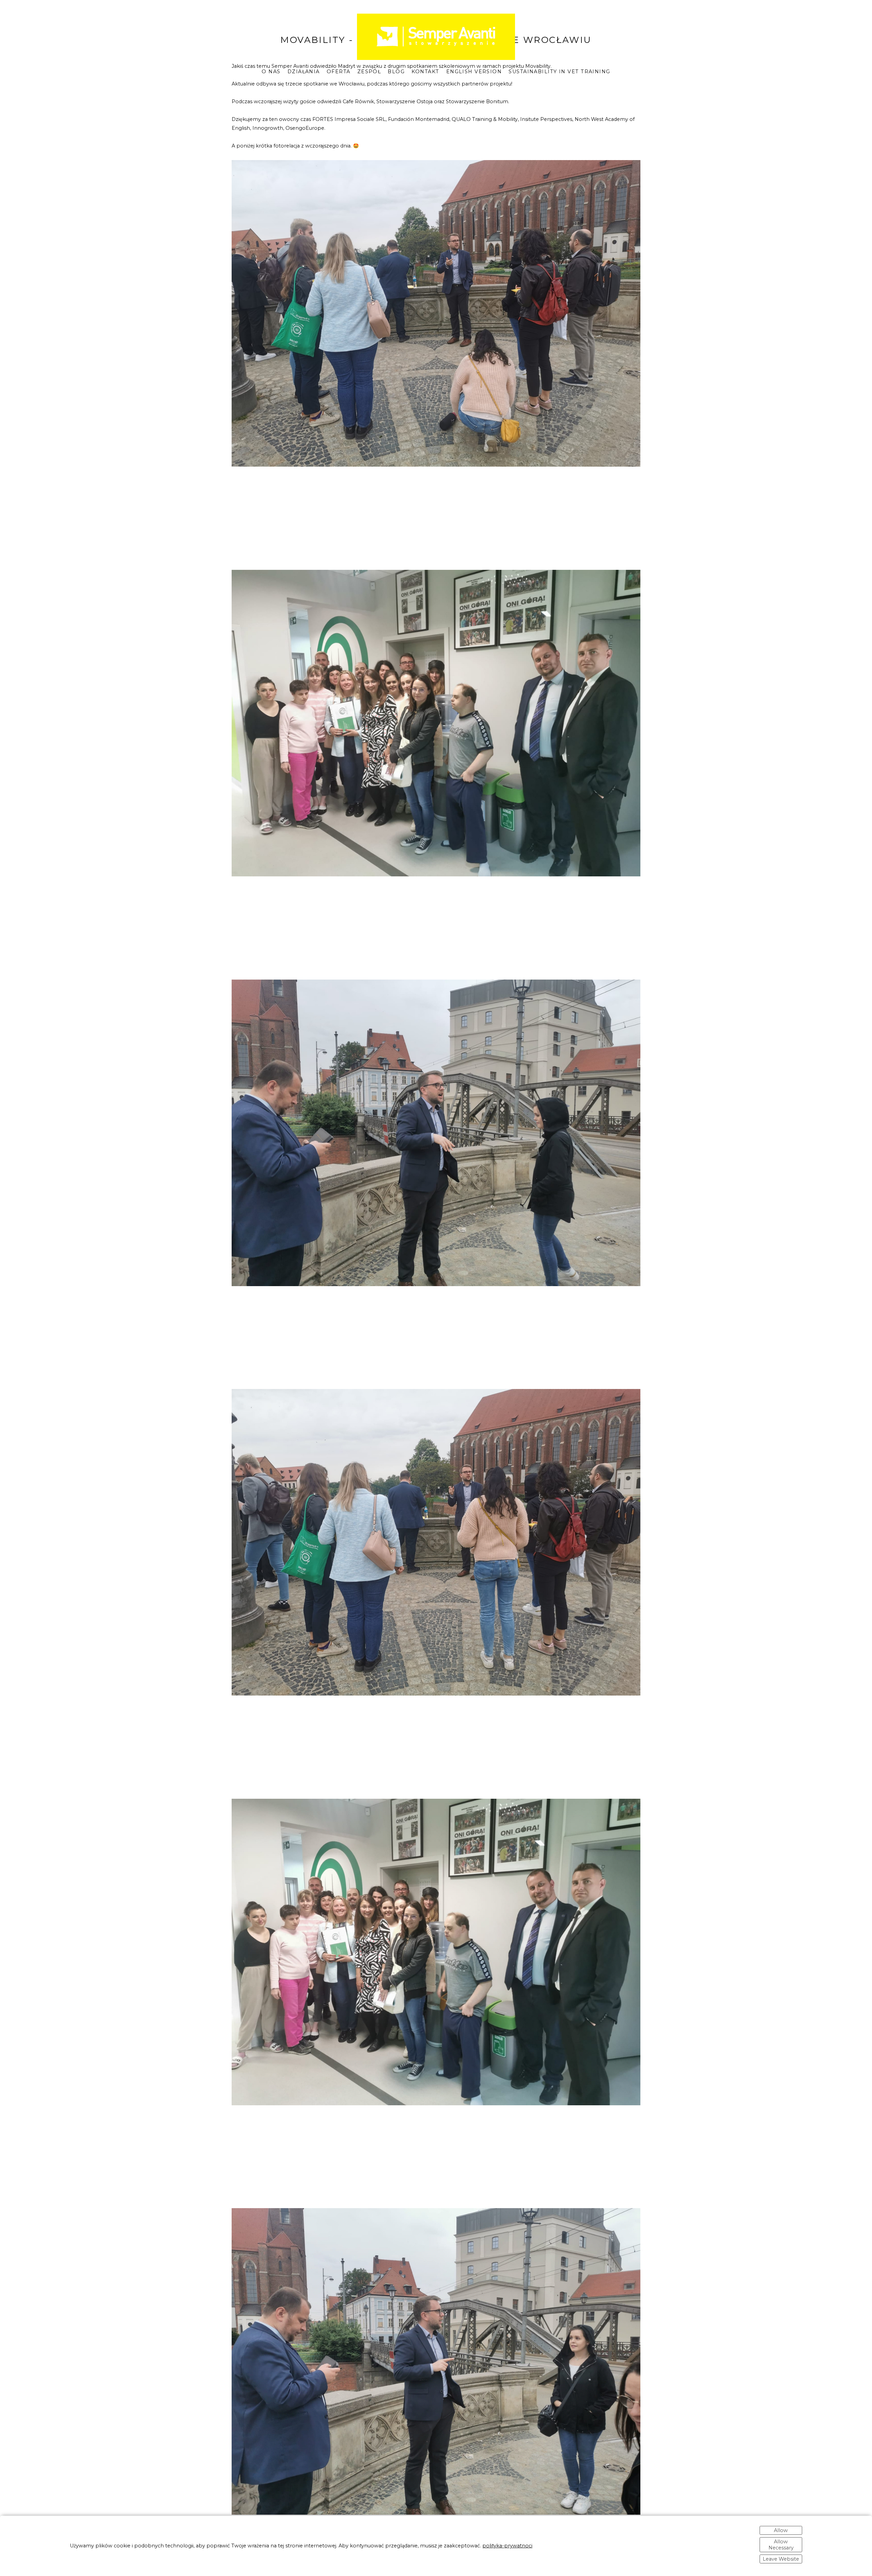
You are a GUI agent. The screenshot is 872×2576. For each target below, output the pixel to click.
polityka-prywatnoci (507, 2546)
